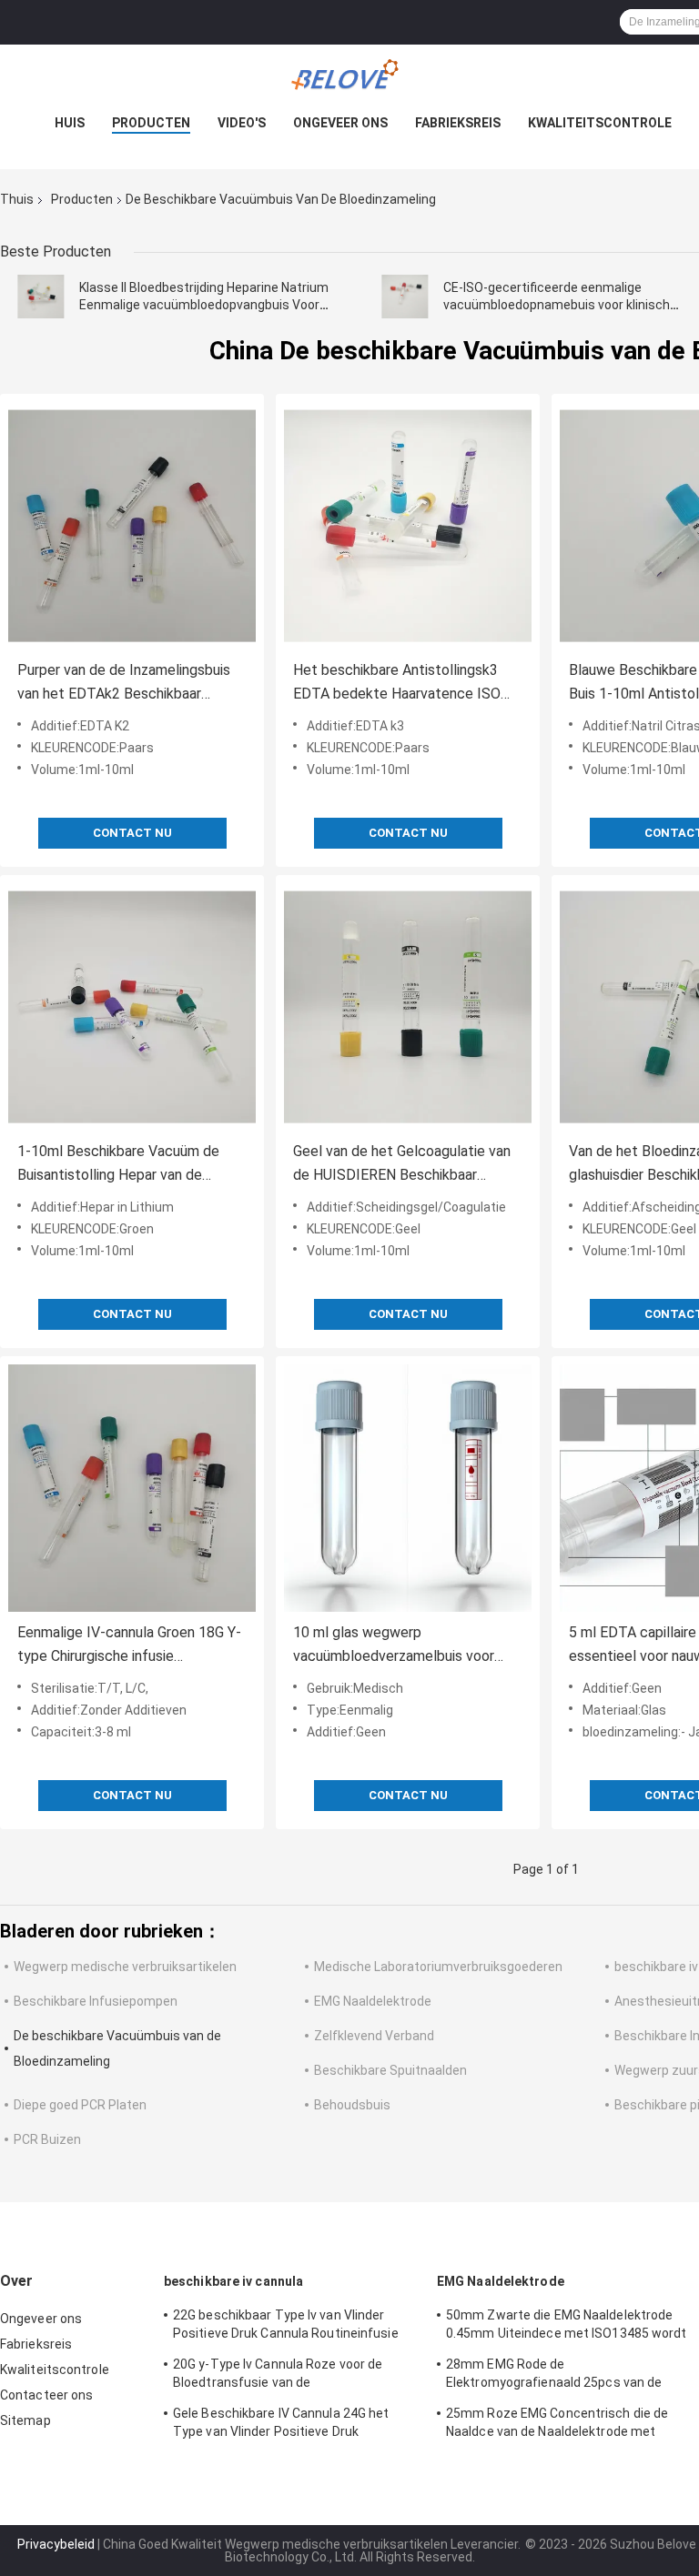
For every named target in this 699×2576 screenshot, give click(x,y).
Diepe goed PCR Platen (80, 2105)
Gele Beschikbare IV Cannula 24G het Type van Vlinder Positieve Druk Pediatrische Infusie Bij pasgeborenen (285, 2425)
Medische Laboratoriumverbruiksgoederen (438, 1967)
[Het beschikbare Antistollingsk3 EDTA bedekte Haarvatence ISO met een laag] (408, 526)
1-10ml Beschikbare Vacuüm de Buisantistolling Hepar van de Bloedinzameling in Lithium (118, 1165)
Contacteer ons (46, 2395)
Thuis (17, 199)
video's (242, 123)
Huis (70, 123)
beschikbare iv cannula (233, 2281)
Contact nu (132, 833)
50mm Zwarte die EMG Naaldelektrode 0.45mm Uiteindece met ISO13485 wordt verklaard (567, 2327)
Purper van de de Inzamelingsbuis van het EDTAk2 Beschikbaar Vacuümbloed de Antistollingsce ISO (124, 684)
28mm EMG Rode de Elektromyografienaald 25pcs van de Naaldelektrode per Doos (554, 2376)
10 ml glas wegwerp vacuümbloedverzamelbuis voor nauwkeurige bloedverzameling (394, 1646)
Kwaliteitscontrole (600, 123)
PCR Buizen (47, 2139)
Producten (151, 123)
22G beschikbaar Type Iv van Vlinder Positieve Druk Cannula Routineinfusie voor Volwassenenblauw (286, 2327)
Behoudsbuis (352, 2105)
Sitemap (25, 2420)
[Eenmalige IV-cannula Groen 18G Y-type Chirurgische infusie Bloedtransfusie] (132, 1488)
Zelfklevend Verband (374, 2036)
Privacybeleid (56, 2544)
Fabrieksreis (458, 123)
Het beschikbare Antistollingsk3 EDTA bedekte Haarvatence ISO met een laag (397, 684)
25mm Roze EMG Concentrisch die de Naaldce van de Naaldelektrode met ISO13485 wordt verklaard (557, 2425)
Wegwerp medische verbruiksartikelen (125, 1967)
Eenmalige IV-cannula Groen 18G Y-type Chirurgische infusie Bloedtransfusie (129, 1646)
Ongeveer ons (340, 123)
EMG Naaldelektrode (373, 2001)
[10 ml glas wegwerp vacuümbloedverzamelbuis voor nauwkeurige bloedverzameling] (408, 1488)
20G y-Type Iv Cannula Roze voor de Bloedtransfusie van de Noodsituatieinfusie (278, 2376)
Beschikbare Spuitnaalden (390, 2070)
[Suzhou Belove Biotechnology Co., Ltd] (349, 81)
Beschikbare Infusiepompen (96, 2001)
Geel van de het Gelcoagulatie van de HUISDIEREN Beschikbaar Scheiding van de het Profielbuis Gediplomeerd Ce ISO (402, 1165)
